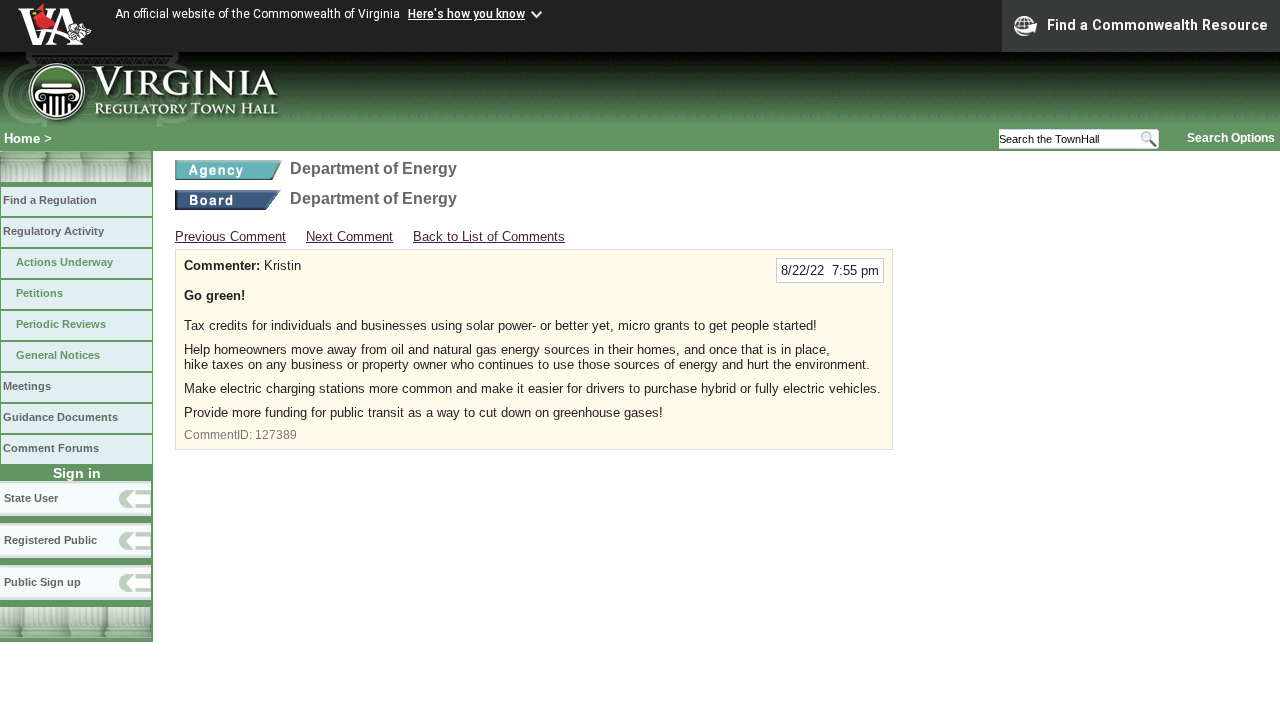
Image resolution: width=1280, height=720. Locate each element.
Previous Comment (230, 236)
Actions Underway (64, 262)
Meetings (27, 386)
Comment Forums (51, 448)
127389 (276, 435)
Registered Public (50, 540)
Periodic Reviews (61, 324)
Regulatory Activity (53, 231)
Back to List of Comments (489, 236)
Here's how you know (466, 14)
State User (31, 498)
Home (22, 138)
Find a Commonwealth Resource (1157, 25)
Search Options (1231, 138)
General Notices (58, 355)
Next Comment (349, 236)
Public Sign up (42, 582)
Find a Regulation (50, 200)
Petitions (39, 293)
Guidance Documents (60, 417)
